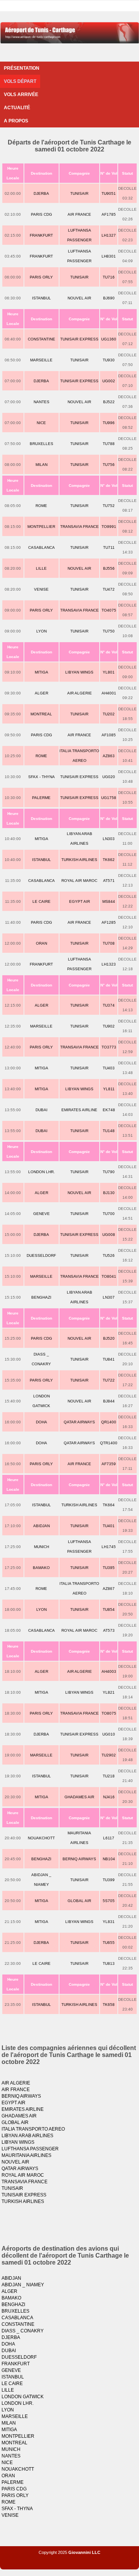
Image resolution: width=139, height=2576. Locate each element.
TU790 (109, 1172)
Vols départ (20, 81)
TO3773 (109, 1047)
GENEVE (42, 1214)
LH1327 (109, 235)
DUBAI (42, 1110)
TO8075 (109, 1713)
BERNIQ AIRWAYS (79, 1859)
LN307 (109, 1297)
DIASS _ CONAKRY (23, 2331)
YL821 (109, 1692)
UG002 (109, 381)
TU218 (109, 1776)
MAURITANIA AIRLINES (26, 2155)
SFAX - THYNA (42, 777)
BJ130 (109, 1193)
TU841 (109, 1359)
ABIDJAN (42, 1526)
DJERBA (41, 193)
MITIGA (42, 672)
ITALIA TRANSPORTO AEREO (33, 2129)
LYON (42, 631)
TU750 (109, 631)
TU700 (109, 1214)
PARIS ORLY (41, 277)
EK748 (109, 1110)
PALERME (41, 798)
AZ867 (109, 1589)
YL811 (109, 1089)
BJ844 (109, 1401)
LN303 (109, 839)
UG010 (109, 1734)
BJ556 (109, 568)
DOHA (42, 1422)
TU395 (109, 1568)
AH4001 (109, 693)
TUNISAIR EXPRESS (79, 339)
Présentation (22, 68)
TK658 (109, 2005)
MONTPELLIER (41, 527)
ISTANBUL (42, 298)
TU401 (109, 1526)
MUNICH (42, 1547)
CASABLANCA (42, 547)
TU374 (109, 1005)
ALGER (42, 693)
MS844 (109, 901)
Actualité (17, 108)
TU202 (109, 714)
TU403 (109, 1068)
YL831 (109, 1922)
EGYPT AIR (80, 901)
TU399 (109, 1880)
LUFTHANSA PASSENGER (30, 2149)
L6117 (109, 1838)
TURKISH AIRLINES (79, 860)
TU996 (109, 423)
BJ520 (109, 1338)
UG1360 (109, 339)
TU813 (109, 1963)
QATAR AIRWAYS (79, 1422)
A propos (16, 121)
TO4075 (109, 610)
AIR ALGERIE (80, 693)
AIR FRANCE (79, 214)
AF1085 (109, 735)
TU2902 (109, 1755)
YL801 (109, 672)
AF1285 (109, 922)
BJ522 (109, 402)
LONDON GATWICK (23, 2397)
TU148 (109, 1131)
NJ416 (109, 1797)
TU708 (109, 943)
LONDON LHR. (42, 1172)
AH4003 (109, 1671)
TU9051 (109, 193)
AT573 (109, 1630)
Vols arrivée (21, 95)
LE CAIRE (42, 901)
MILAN (42, 465)
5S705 (109, 1901)
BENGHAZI (41, 1297)
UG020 (109, 777)
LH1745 (109, 1547)
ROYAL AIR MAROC (79, 881)
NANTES (42, 402)
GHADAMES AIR (79, 1797)
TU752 (109, 506)
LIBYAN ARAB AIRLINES (27, 2136)
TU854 (109, 1609)
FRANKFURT (41, 235)
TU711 (109, 547)
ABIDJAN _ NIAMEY (23, 2285)
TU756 (109, 465)
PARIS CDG (42, 214)
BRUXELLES (42, 444)
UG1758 (109, 798)
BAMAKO (41, 1568)
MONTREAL (41, 714)
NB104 (109, 1859)
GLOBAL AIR (79, 1901)
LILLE (41, 568)
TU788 (109, 444)
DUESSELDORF (41, 1255)
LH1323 (109, 964)
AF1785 (109, 214)
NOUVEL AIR (79, 298)
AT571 (109, 881)
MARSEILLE (41, 360)
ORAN (42, 943)
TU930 (109, 360)
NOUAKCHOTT (41, 1838)
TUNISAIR (79, 193)
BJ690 (109, 298)
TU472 (109, 589)
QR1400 (109, 1422)
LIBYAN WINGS (79, 672)
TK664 (109, 1505)
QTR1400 (109, 1443)
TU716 (109, 277)
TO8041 (109, 1276)
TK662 (109, 860)
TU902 (109, 1026)
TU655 (109, 1943)
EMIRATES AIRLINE (79, 1110)
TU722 (109, 1380)
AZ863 (109, 756)
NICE (41, 423)
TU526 (109, 1255)
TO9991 (109, 527)
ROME (41, 506)
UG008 (109, 1235)
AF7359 (109, 1464)
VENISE (41, 589)
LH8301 (109, 256)
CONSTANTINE (42, 339)
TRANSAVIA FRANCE (80, 527)
